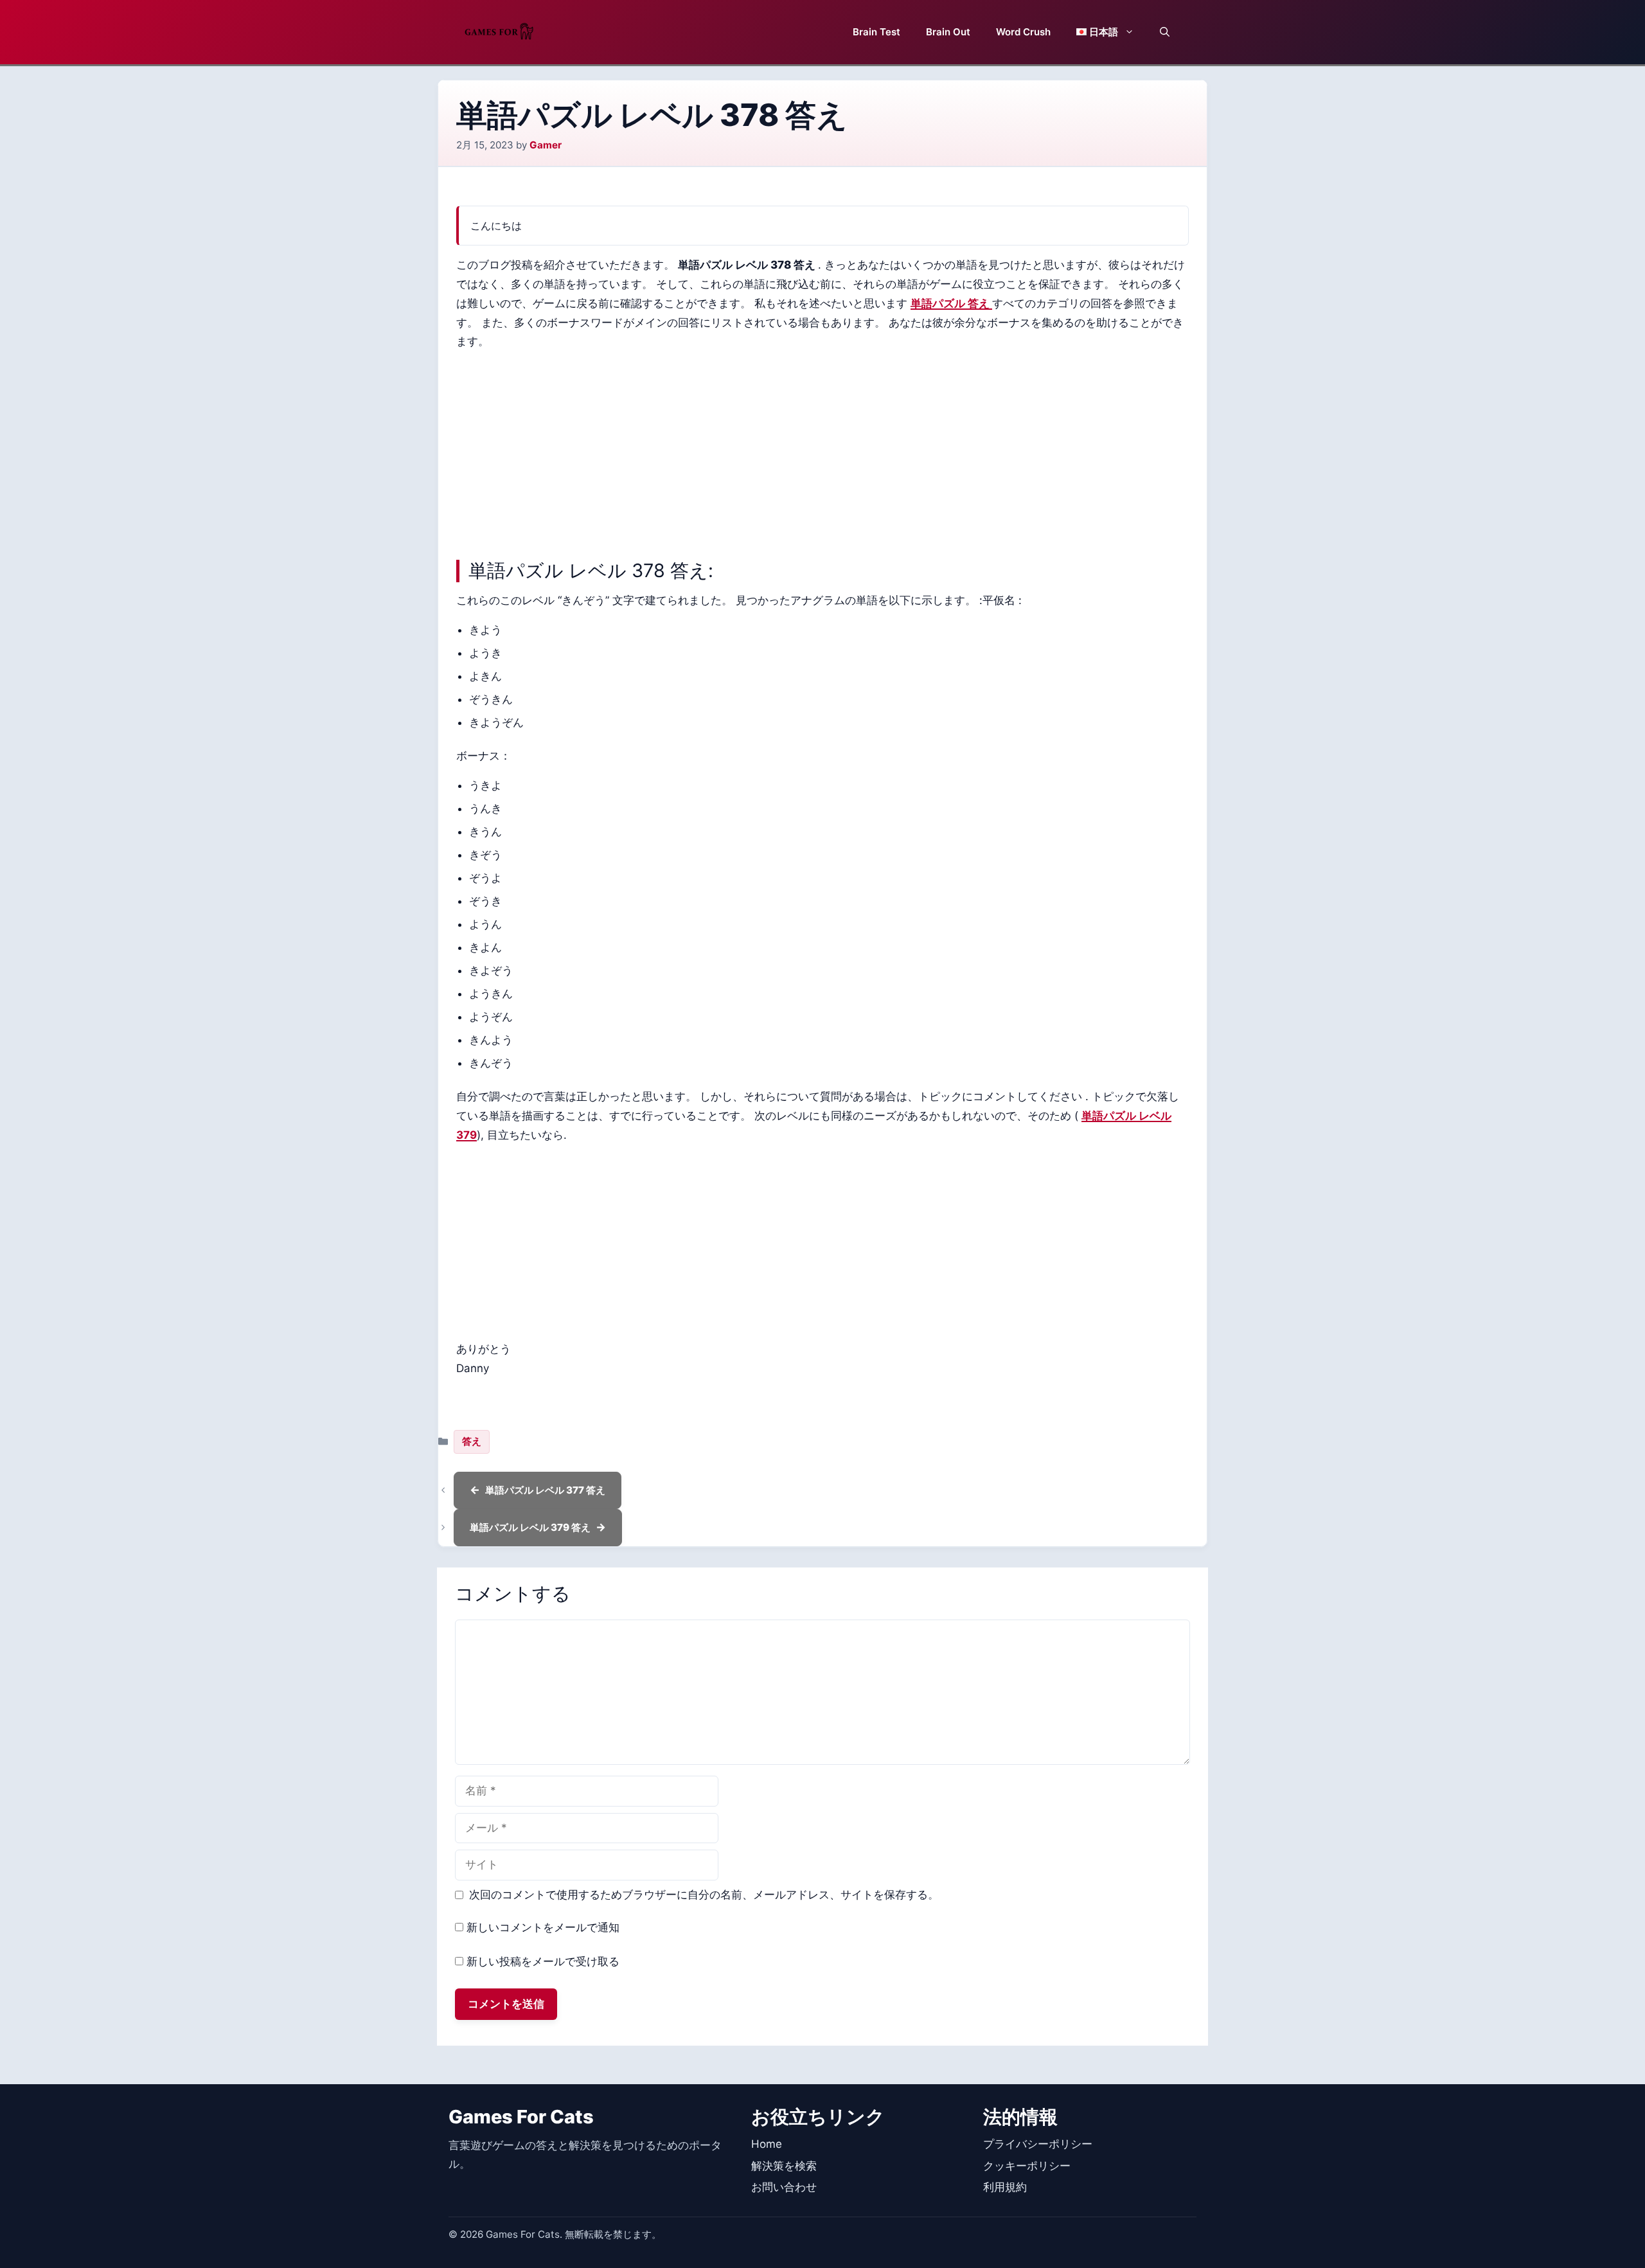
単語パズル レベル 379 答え (530, 1527)
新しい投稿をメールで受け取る (543, 1961)
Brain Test (876, 32)
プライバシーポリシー (1038, 2144)
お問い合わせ (784, 2187)
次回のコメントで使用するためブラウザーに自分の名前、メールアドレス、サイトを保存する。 (704, 1895)
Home (767, 2144)
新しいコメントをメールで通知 (543, 1927)
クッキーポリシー (1027, 2166)
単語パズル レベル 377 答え (545, 1490)
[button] (1165, 32)
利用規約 (1005, 2187)
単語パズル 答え (951, 303)
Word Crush (1023, 32)
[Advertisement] (822, 452)
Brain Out (948, 32)
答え (472, 1441)
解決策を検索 (784, 2166)
